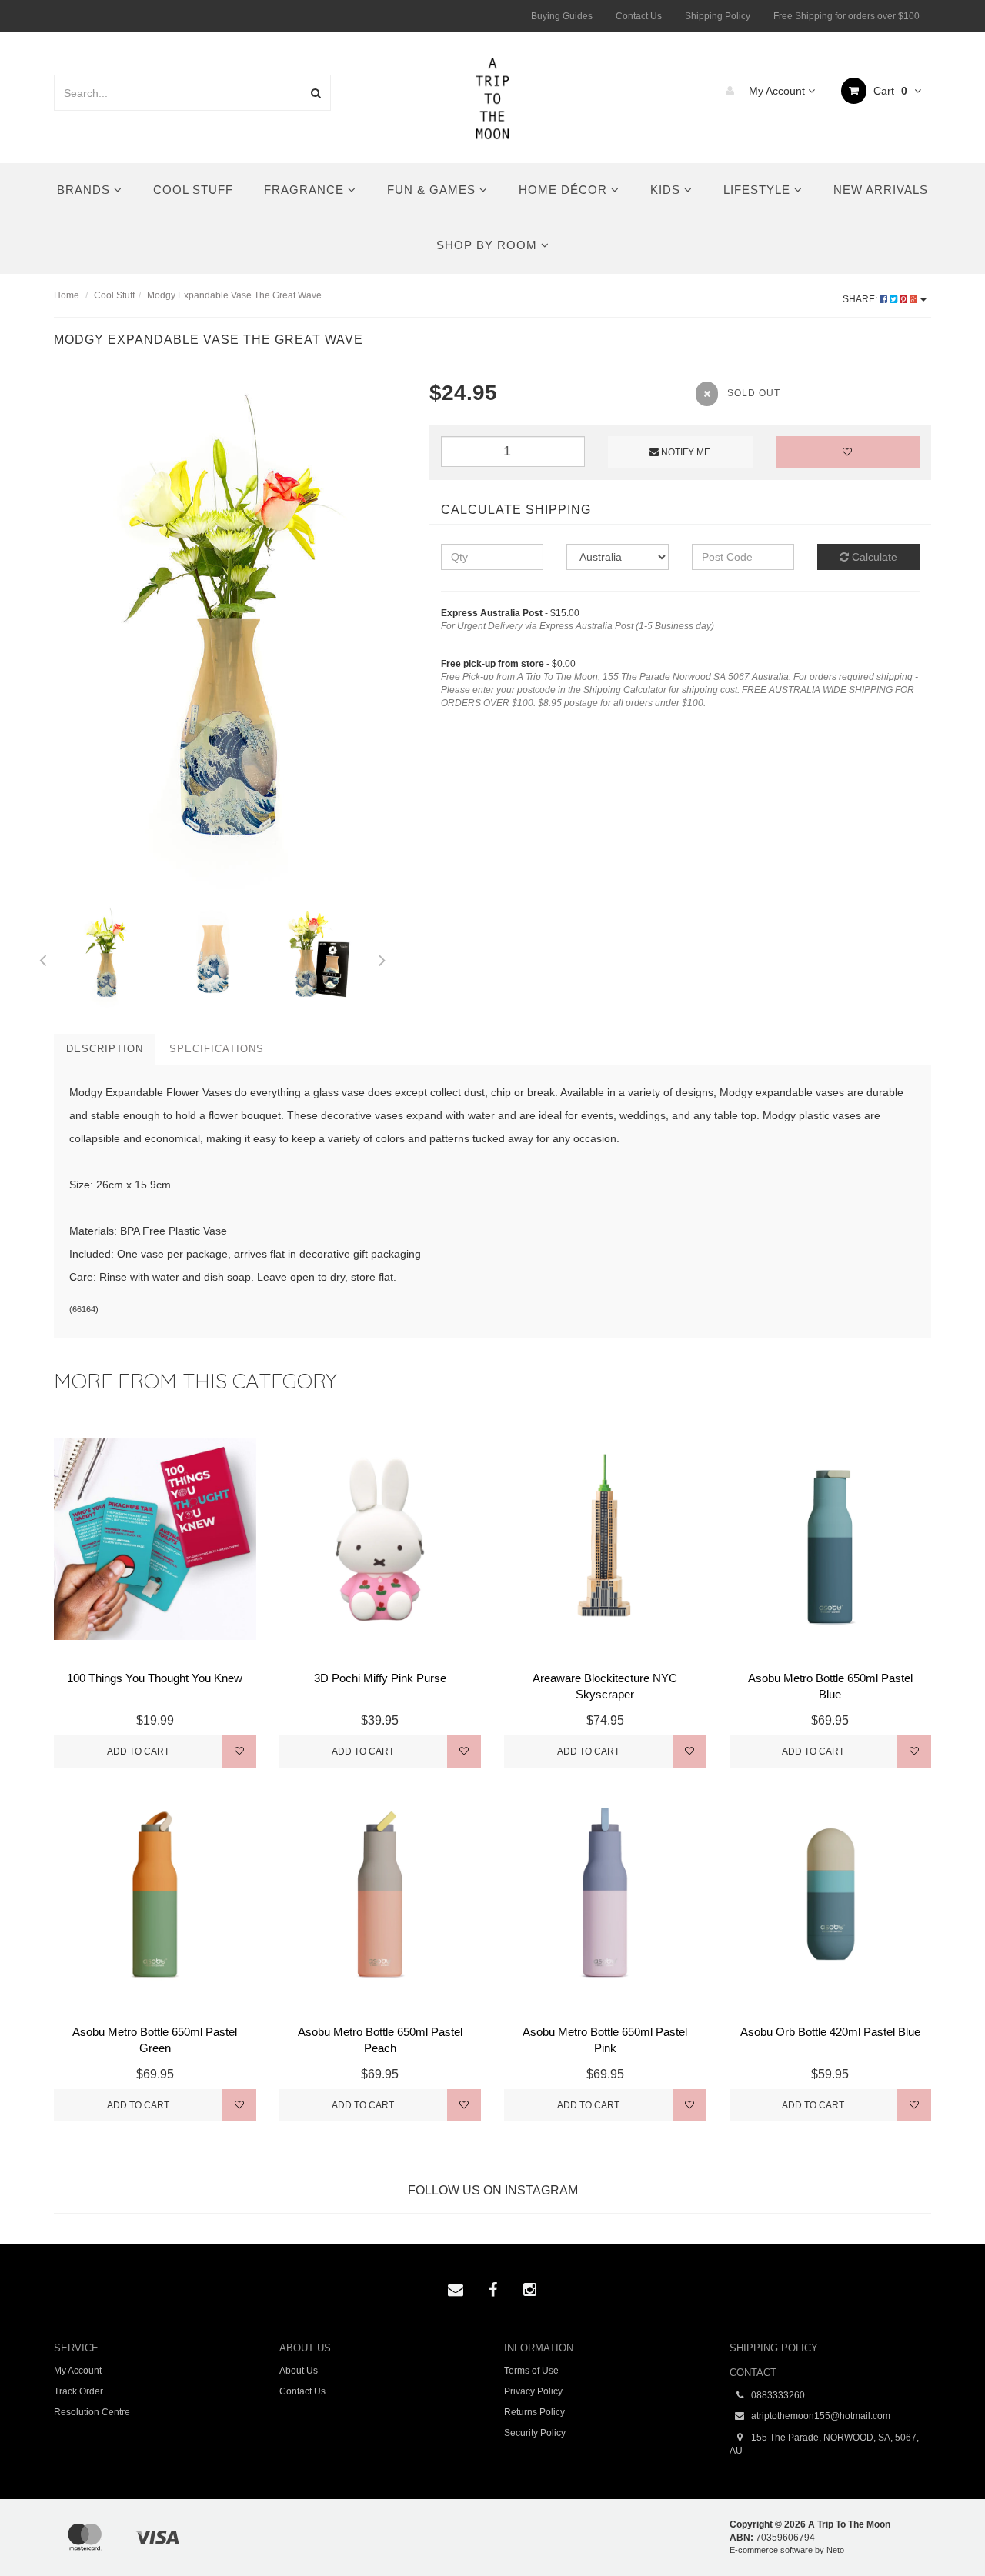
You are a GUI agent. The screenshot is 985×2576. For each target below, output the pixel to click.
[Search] (316, 93)
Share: (861, 299)
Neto (835, 2550)
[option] (230, 641)
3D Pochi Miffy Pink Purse (380, 1678)
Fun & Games (433, 190)
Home (67, 295)
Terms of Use (531, 2371)
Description (105, 1049)
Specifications (217, 1049)
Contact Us (639, 16)
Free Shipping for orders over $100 (846, 16)
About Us (299, 2371)
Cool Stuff (193, 190)
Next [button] (382, 958)
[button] (942, 2529)
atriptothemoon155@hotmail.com (820, 2416)
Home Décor (565, 190)
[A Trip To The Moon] (493, 97)
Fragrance (306, 190)
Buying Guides (562, 16)
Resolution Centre (92, 2412)
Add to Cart (138, 1751)
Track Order (78, 2391)
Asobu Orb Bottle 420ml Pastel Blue (830, 2032)
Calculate (873, 557)
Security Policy (535, 2433)
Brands (85, 190)
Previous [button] (42, 958)
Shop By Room (489, 245)
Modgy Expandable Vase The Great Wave (234, 295)
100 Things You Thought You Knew (155, 1678)
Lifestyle (759, 190)
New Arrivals (881, 190)
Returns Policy (534, 2412)
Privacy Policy (533, 2391)
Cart (889, 91)
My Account (777, 91)
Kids (667, 190)
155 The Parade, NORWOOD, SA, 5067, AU (824, 2444)
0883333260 (777, 2395)
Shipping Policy (718, 16)
